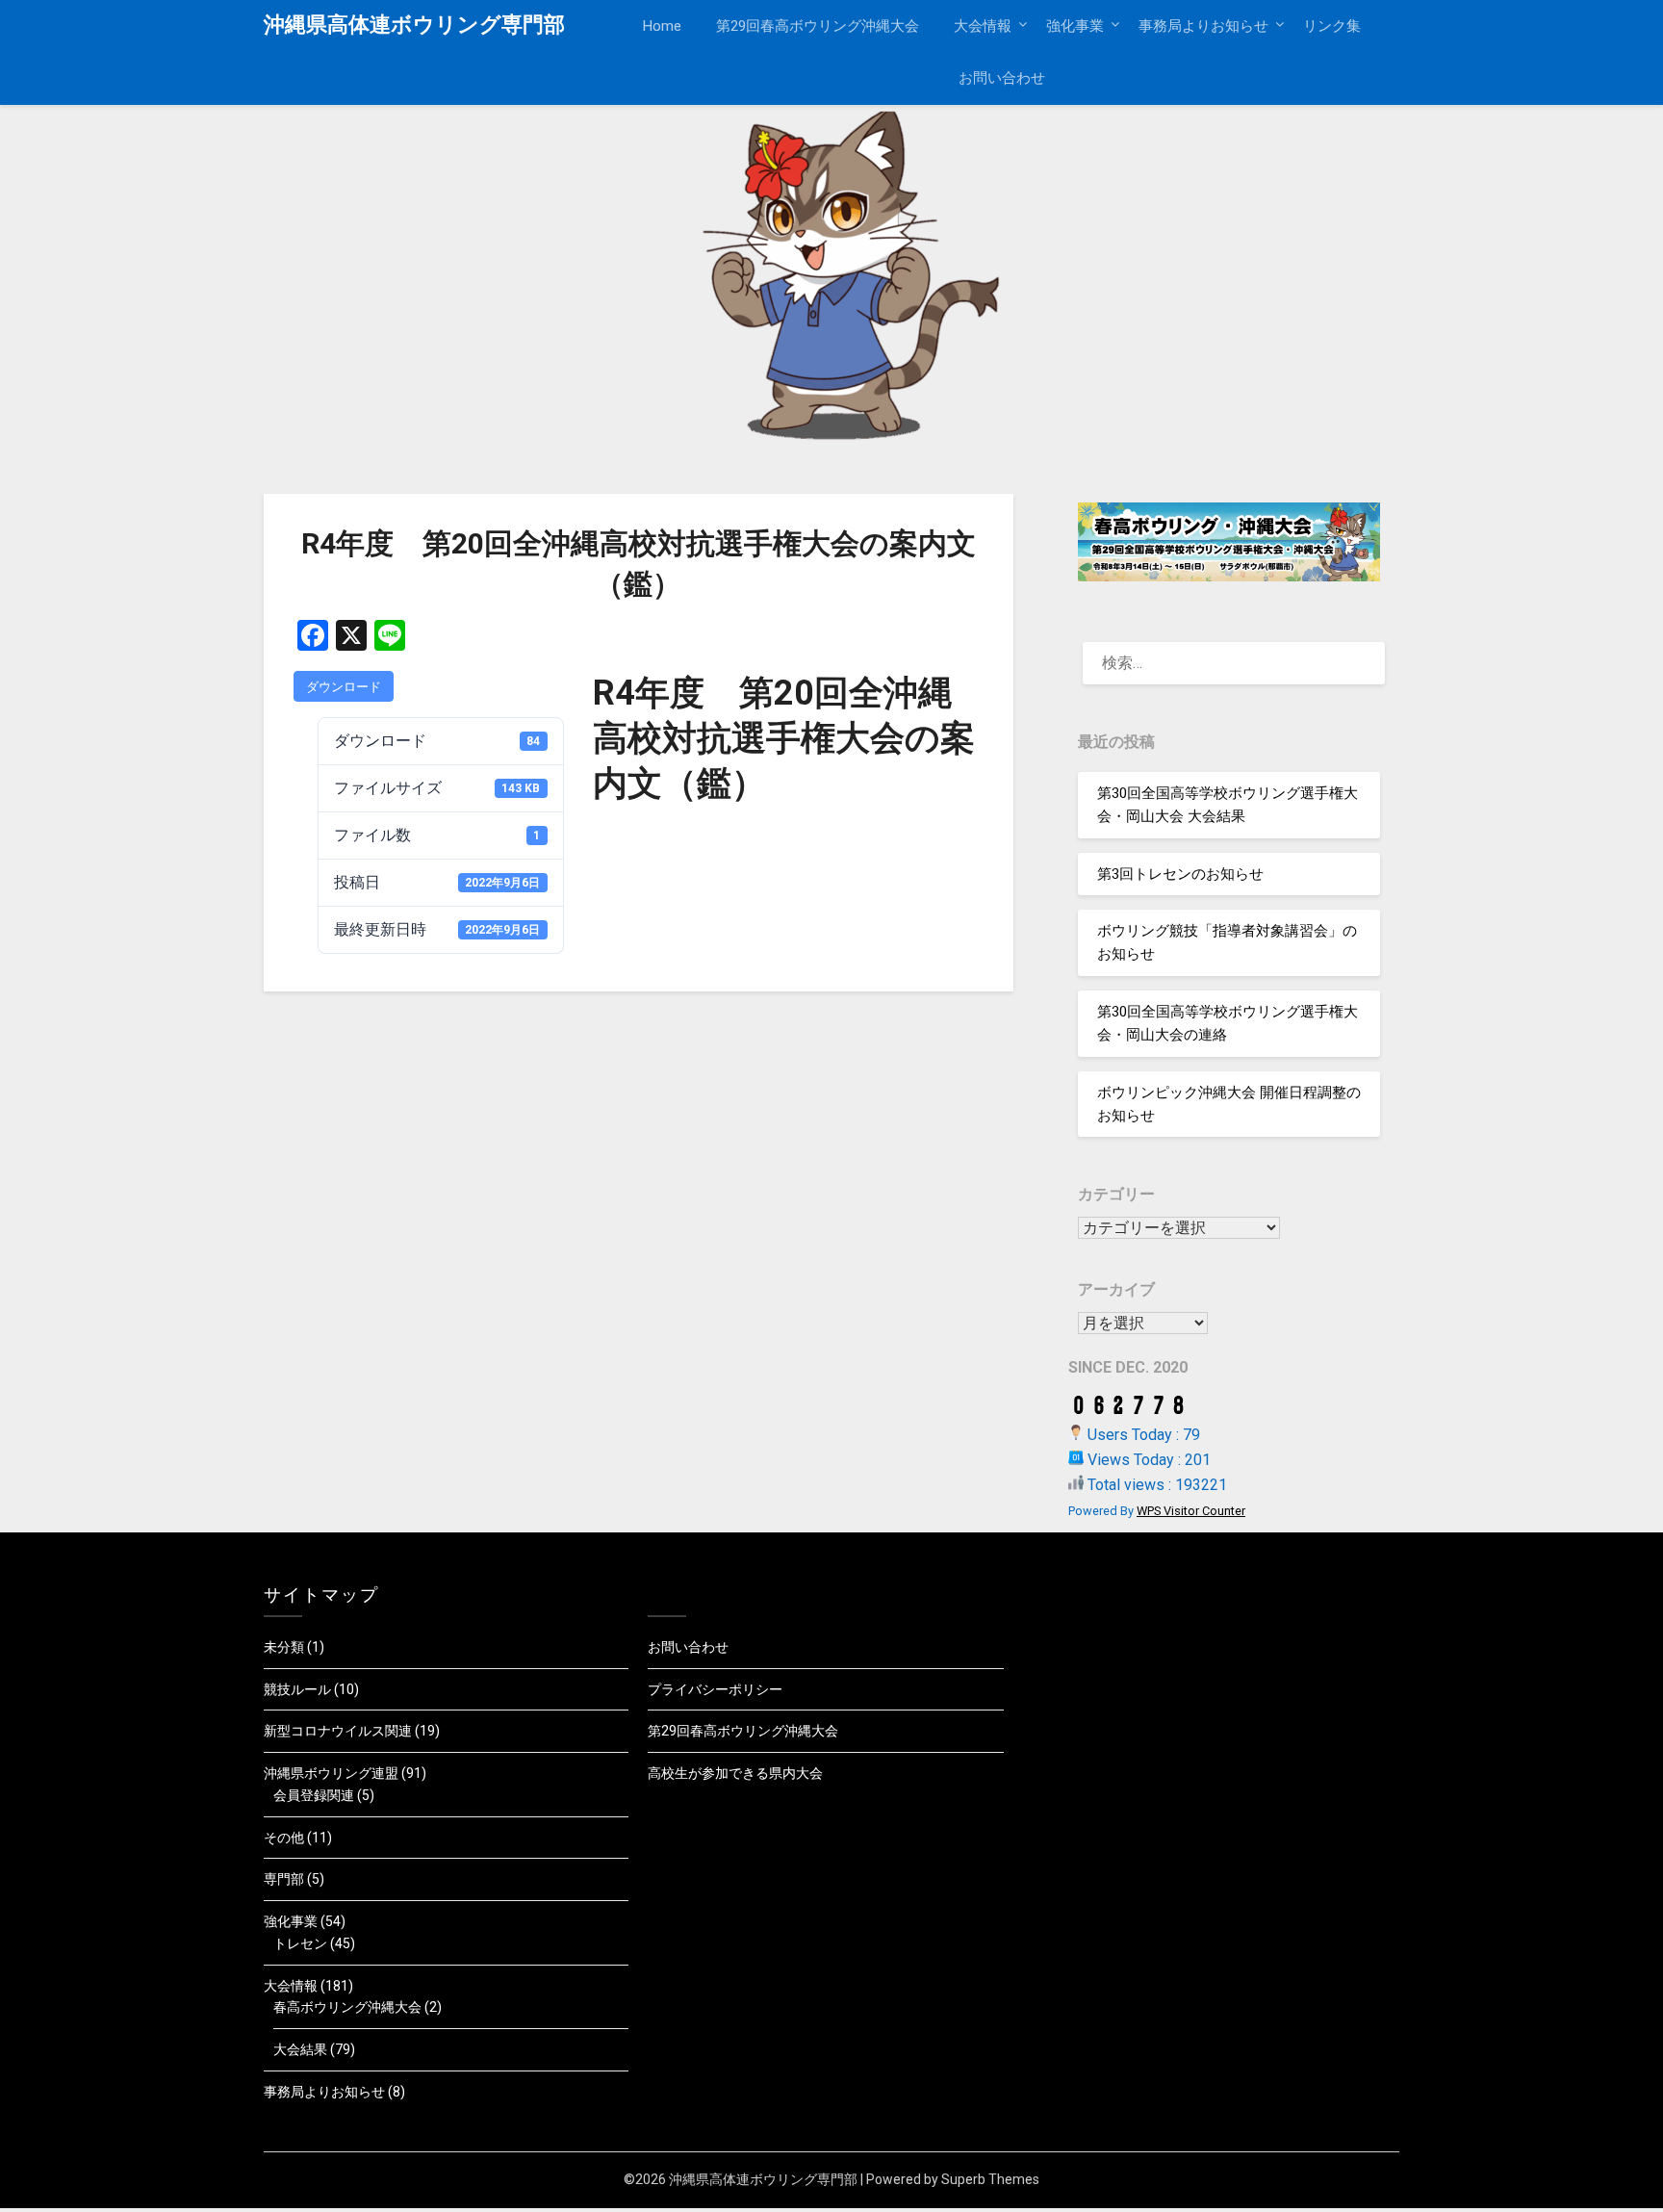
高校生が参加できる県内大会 (735, 1773)
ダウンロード (344, 687)
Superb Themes (990, 2179)
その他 (284, 1838)
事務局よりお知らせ (1203, 26)
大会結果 (300, 2049)
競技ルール (297, 1689)
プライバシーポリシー (715, 1689)
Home (662, 26)
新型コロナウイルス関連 (338, 1731)
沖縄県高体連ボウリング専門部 (414, 25)
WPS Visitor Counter (1191, 1511)
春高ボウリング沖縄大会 (347, 2007)
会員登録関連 (314, 1795)
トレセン (300, 1943)
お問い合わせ (1002, 78)
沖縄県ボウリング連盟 (331, 1773)
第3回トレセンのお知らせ (1180, 874)
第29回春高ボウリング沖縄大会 (818, 26)
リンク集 (1332, 26)
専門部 (284, 1879)
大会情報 (983, 26)
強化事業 (1075, 26)
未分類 (284, 1647)
